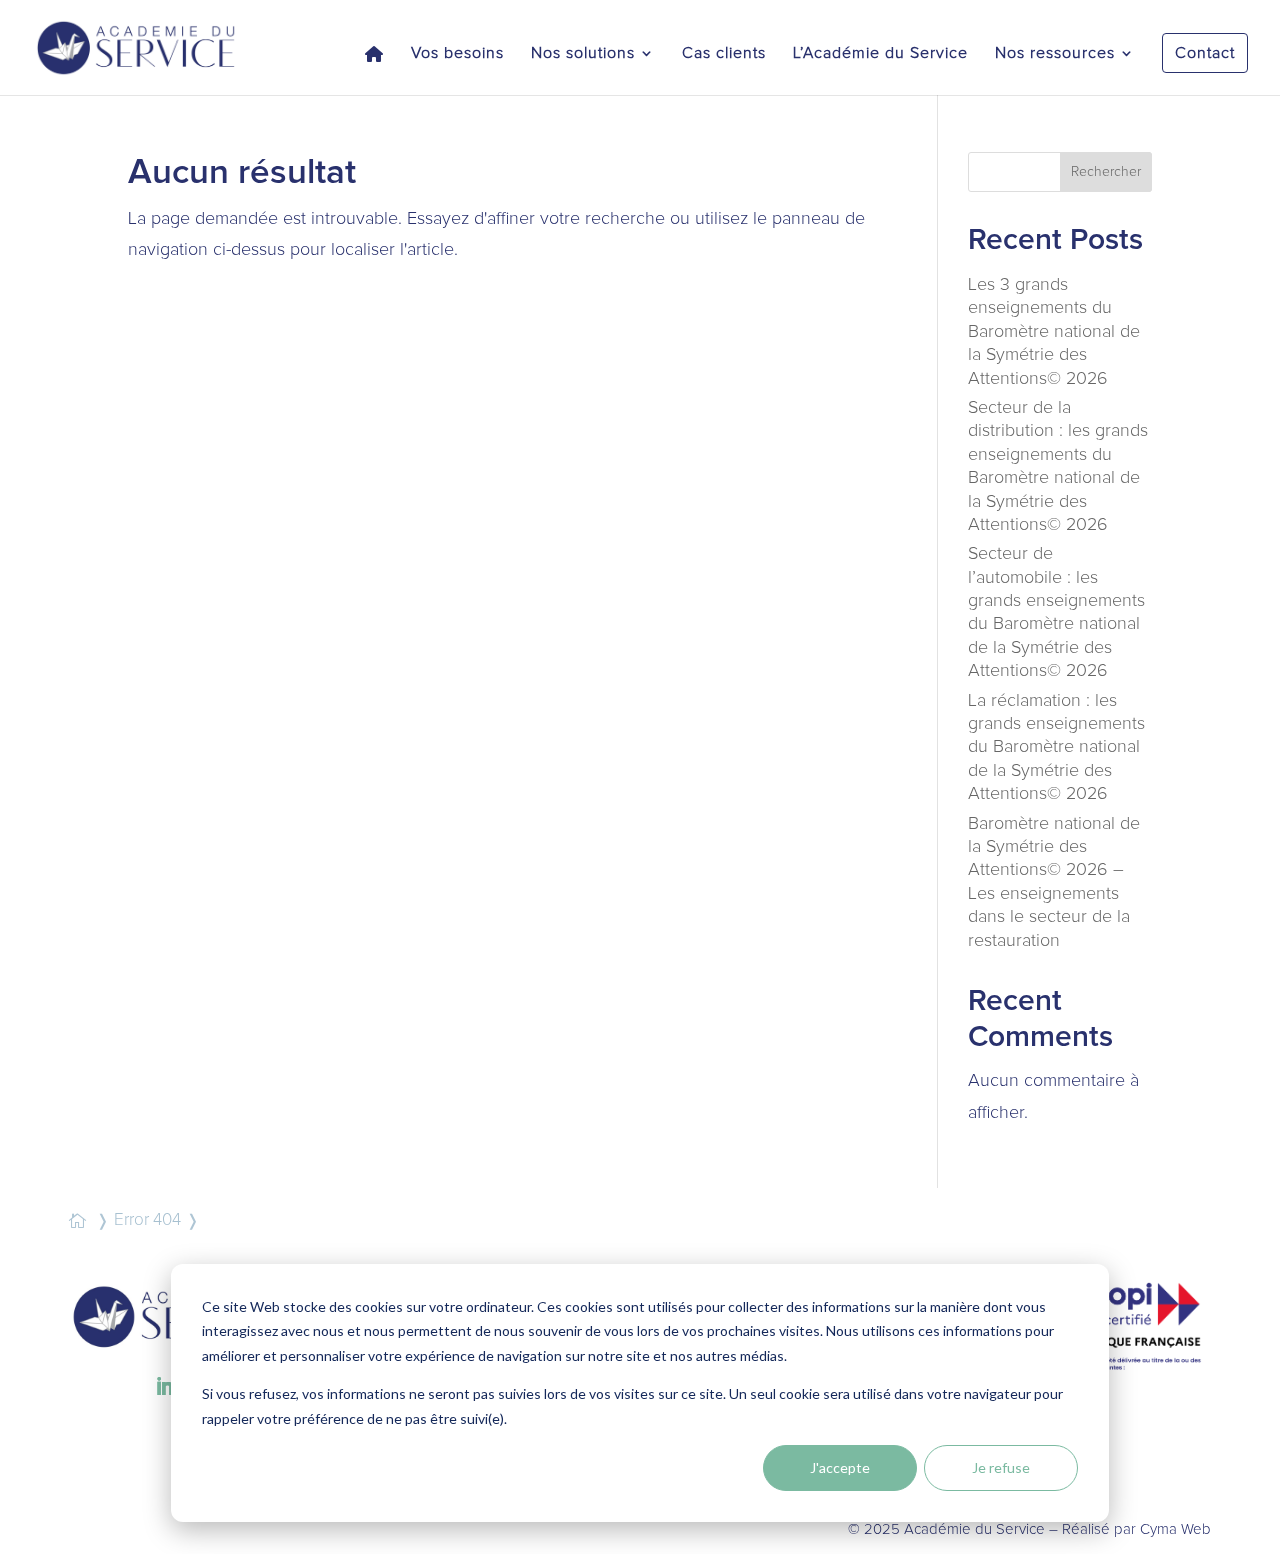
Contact (1205, 53)
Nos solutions (583, 53)
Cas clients (724, 53)
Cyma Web (1175, 1529)
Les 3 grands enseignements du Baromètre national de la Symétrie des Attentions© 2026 (1054, 332)
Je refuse (1001, 1467)
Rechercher (1106, 172)
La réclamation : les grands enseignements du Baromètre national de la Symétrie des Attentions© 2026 (1056, 748)
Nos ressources (1055, 53)
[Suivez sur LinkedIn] (165, 1387)
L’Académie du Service (880, 53)
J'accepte (840, 1467)
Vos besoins (457, 53)
